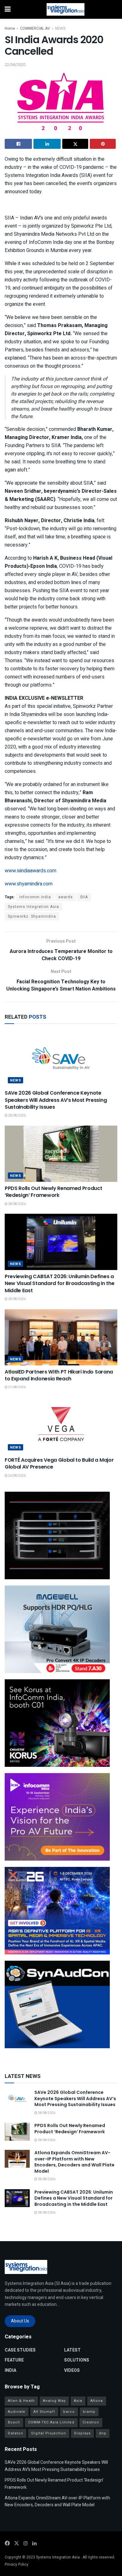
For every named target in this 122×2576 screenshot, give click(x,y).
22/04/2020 (15, 65)
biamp (89, 2412)
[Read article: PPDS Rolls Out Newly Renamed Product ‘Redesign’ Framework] (61, 1154)
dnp (103, 2433)
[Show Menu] (8, 9)
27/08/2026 (17, 1387)
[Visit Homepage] (66, 9)
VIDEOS (72, 2370)
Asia (78, 2401)
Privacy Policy (17, 2564)
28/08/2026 (17, 1116)
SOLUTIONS (77, 2360)
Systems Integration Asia (33, 907)
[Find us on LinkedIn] (34, 2543)
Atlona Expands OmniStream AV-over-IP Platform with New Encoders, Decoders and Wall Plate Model (74, 2162)
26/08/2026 (17, 1476)
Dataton (15, 2433)
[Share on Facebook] (18, 144)
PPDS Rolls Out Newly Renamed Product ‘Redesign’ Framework (53, 1192)
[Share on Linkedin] (47, 144)
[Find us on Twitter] (17, 2543)
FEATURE (14, 2360)
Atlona (97, 2401)
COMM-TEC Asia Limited (51, 2422)
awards (66, 897)
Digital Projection (49, 2433)
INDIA (10, 2370)
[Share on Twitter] (75, 144)
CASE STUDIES (20, 2350)
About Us (20, 2321)
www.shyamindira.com (29, 884)
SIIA (84, 897)
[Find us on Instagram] (26, 2543)
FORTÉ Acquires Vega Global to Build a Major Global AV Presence (59, 1463)
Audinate (17, 2412)
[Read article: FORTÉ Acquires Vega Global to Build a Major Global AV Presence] (61, 1425)
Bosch (14, 2422)
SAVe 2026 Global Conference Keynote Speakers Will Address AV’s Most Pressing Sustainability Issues (56, 1100)
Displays (82, 2433)
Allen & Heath (21, 2401)
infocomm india (35, 897)
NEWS (60, 28)
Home (10, 28)
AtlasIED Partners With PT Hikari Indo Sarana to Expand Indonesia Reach (59, 1375)
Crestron (91, 2422)
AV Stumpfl (44, 2412)
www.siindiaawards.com (30, 871)
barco (69, 2412)
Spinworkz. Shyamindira (32, 916)
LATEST (72, 2350)
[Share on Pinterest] (103, 144)
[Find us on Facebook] (7, 2543)
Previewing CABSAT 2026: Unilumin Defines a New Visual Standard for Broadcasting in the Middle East (59, 1283)
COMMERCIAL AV (35, 28)
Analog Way (54, 2401)
